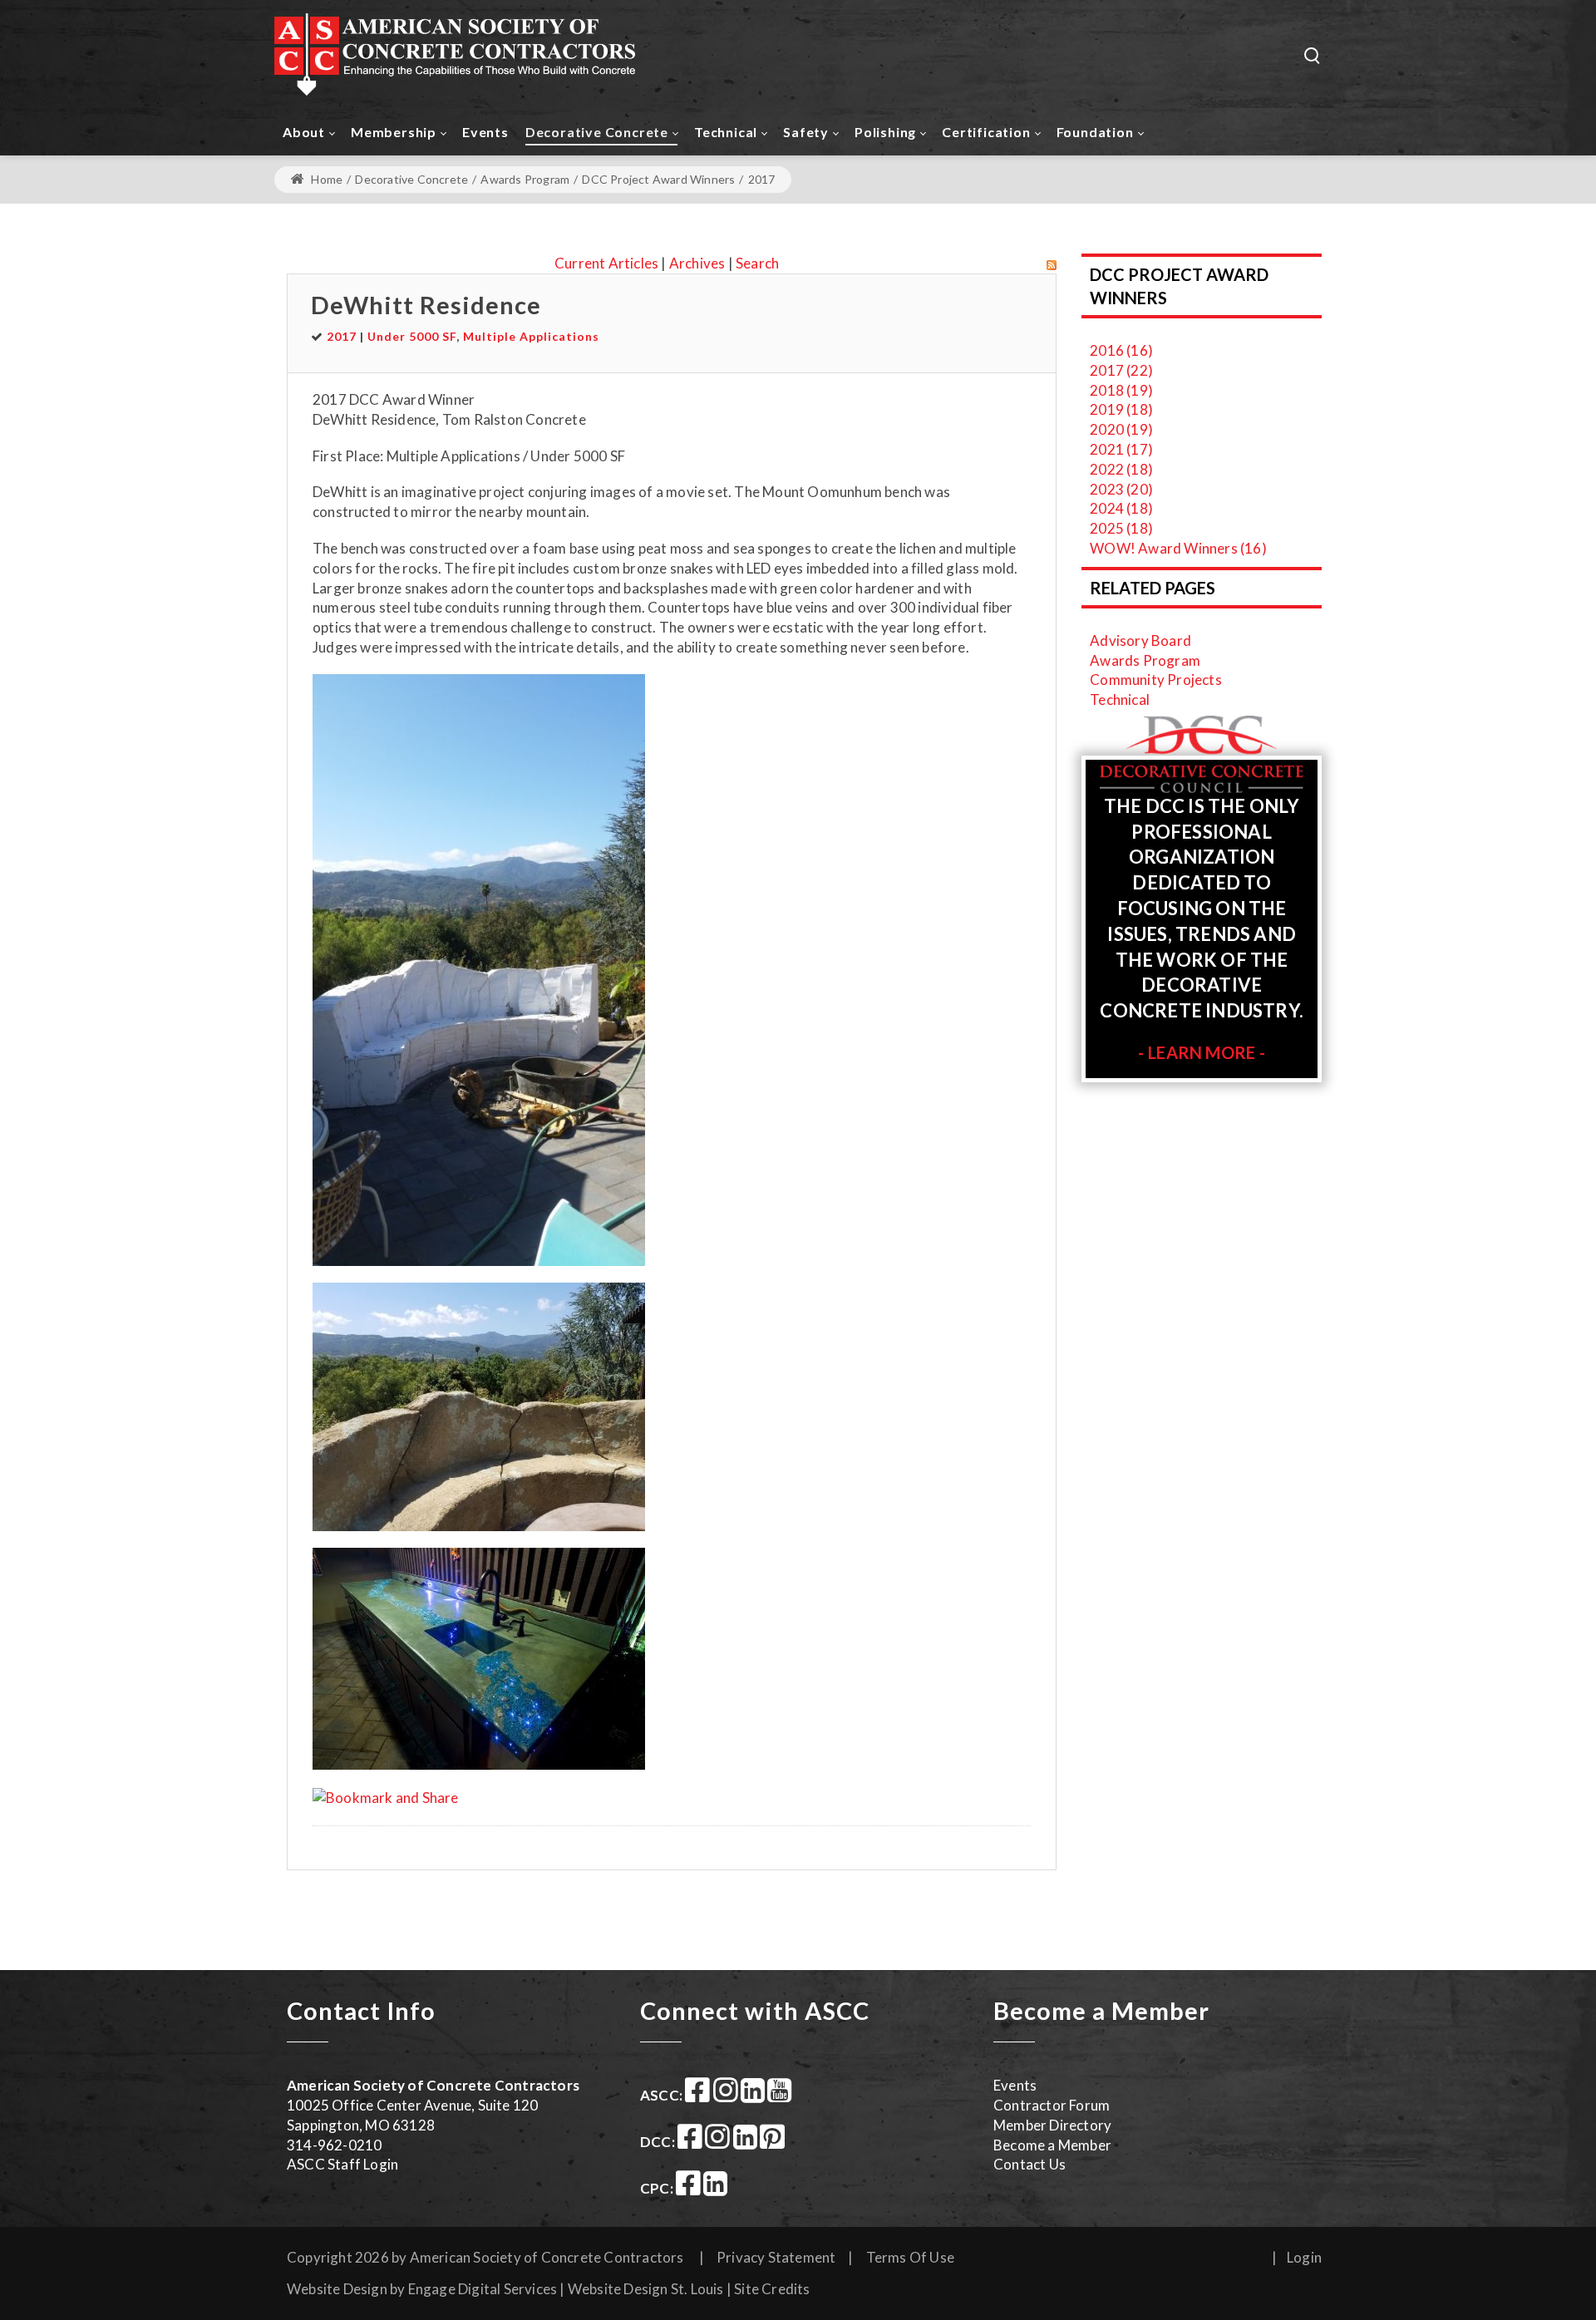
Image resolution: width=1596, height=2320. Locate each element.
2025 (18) (1121, 528)
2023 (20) (1121, 489)
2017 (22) (1121, 370)
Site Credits (772, 2289)
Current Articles (606, 263)
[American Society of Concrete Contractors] (455, 54)
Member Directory (1052, 2125)
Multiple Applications (531, 336)
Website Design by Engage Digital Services (422, 2289)
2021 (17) (1121, 449)
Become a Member (1052, 2145)
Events (1015, 2085)
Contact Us (1030, 2164)
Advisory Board (1140, 640)
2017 (342, 336)
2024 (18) (1121, 508)
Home (325, 179)
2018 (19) (1121, 390)
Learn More (1202, 1052)
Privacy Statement (776, 2257)
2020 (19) (1121, 429)
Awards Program (1145, 660)
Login (1304, 2257)
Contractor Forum (1052, 2105)
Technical (1120, 699)
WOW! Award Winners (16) (1178, 548)
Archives (697, 263)
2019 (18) (1121, 409)
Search (757, 263)
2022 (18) (1121, 469)
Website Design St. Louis (646, 2289)
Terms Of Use (910, 2257)
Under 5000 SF (412, 336)
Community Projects (1156, 680)
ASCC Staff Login (342, 2164)
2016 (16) (1121, 350)
